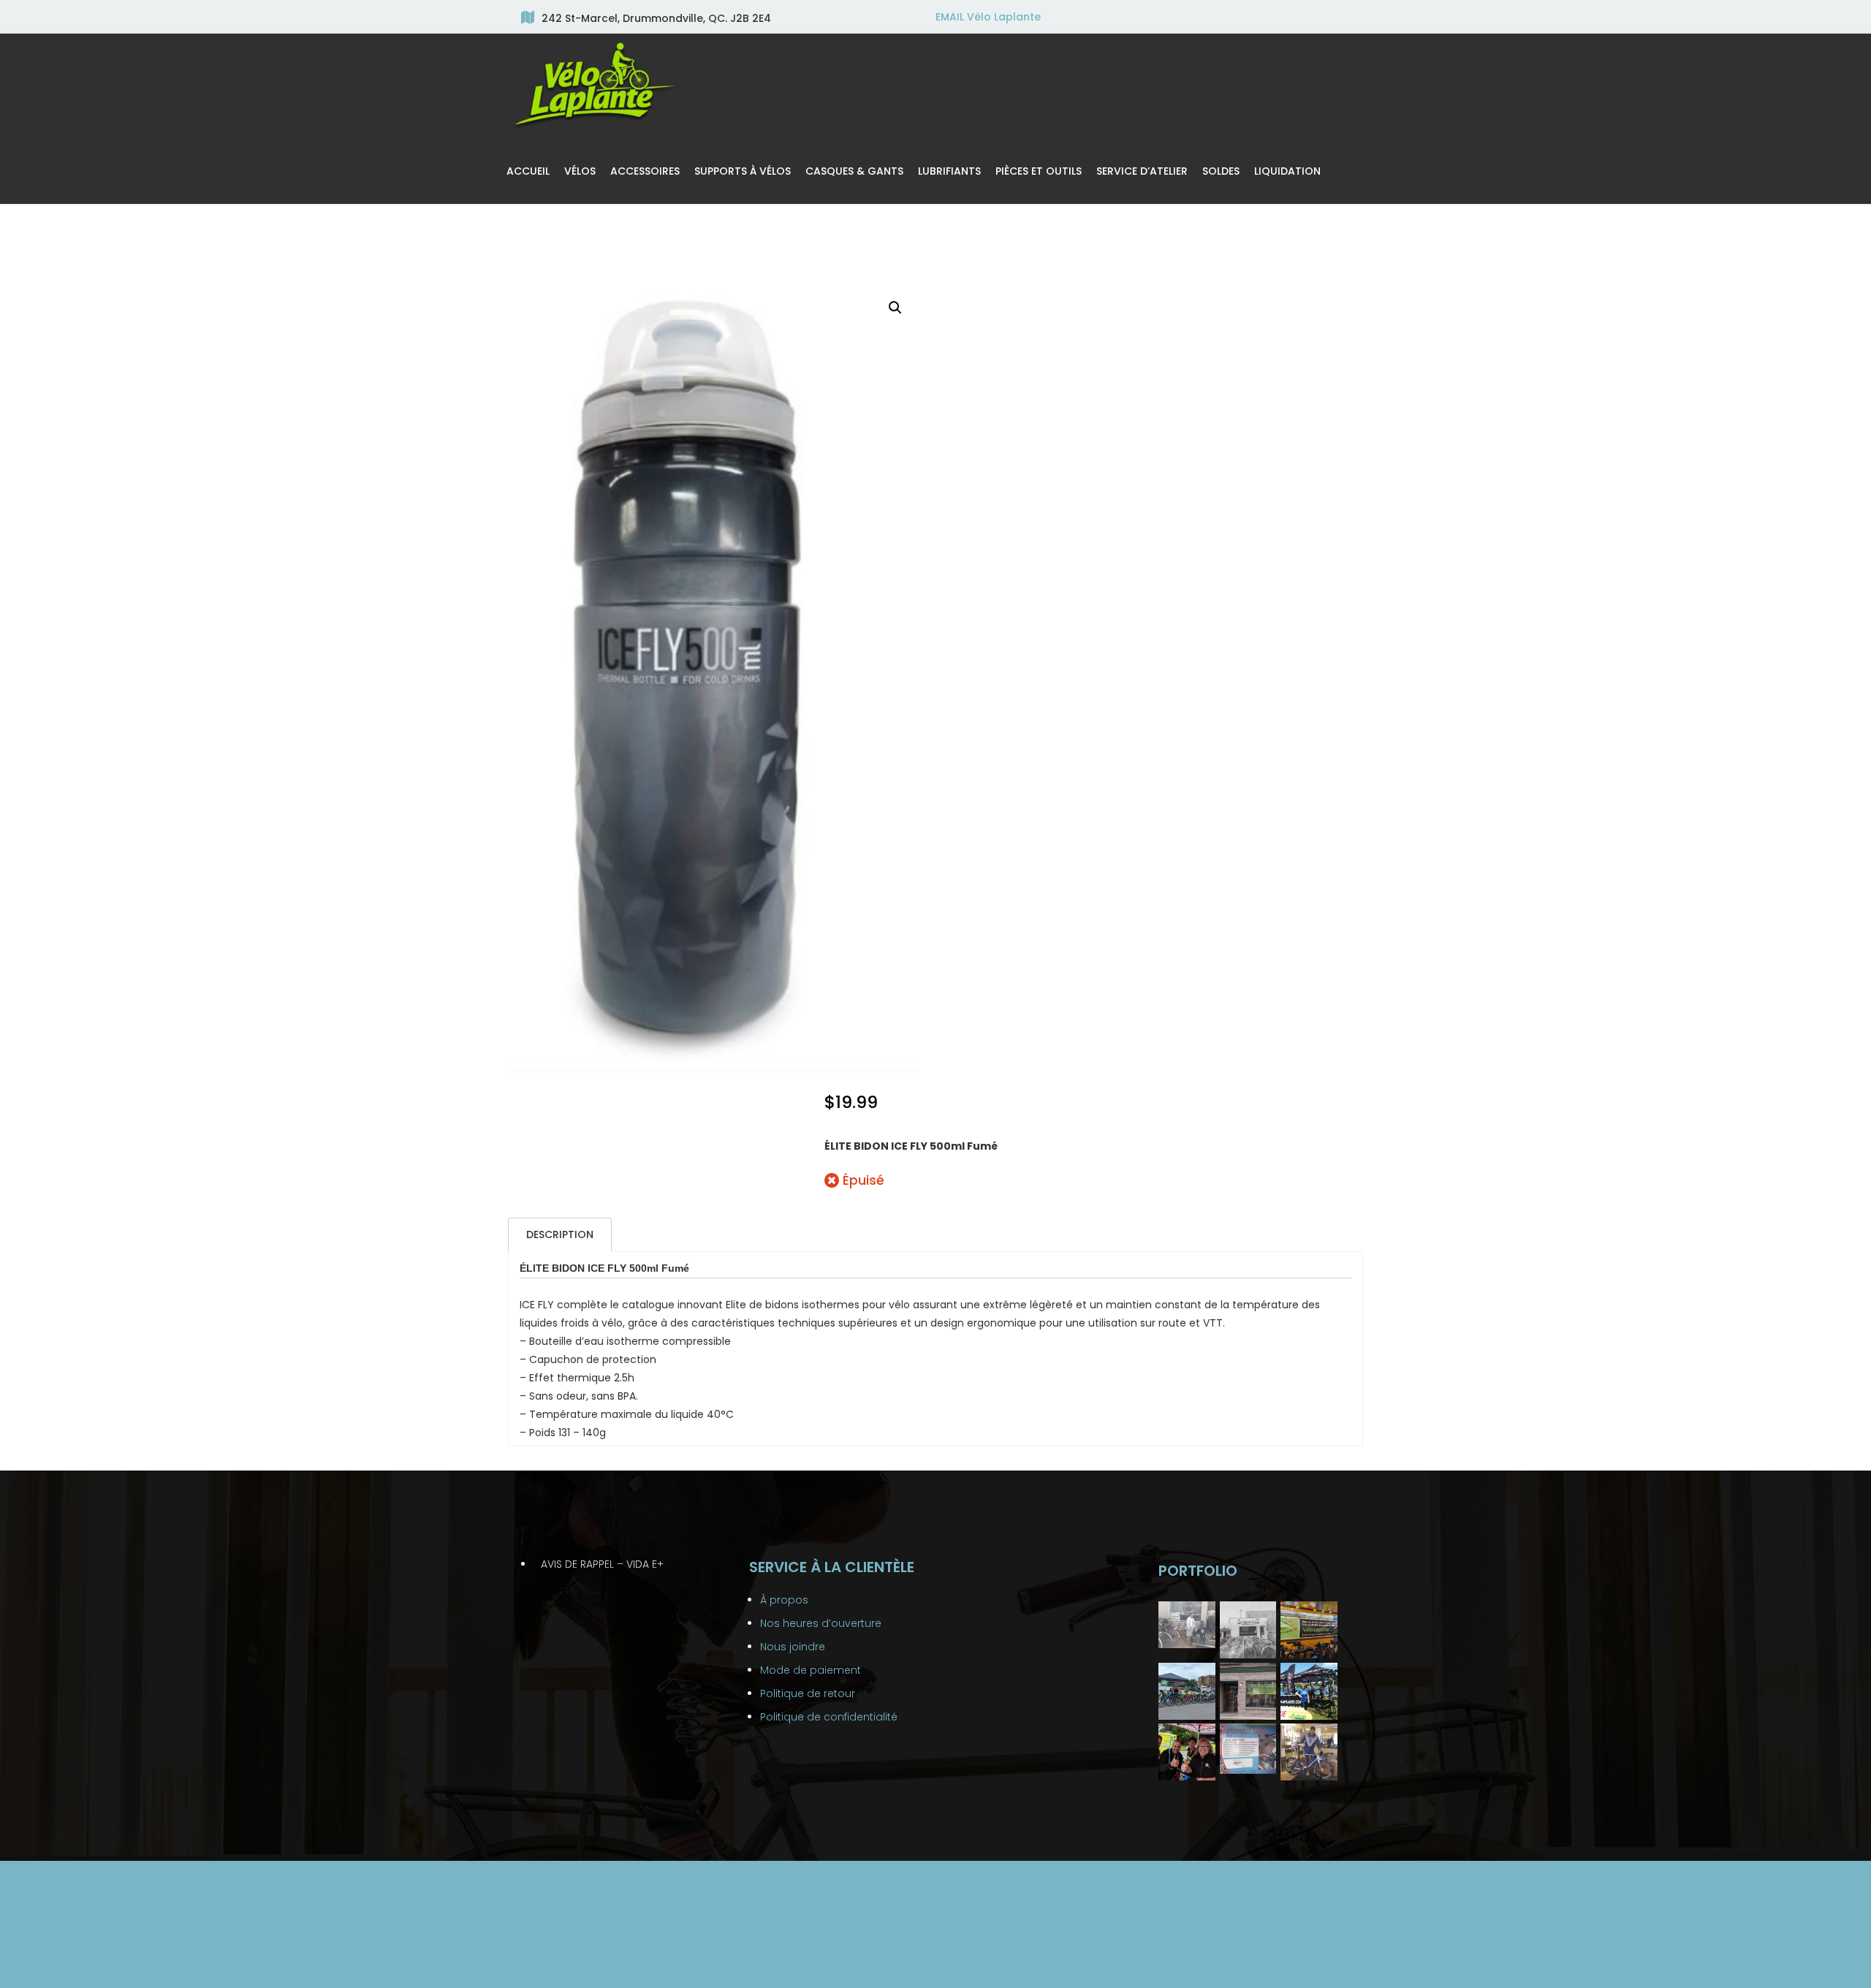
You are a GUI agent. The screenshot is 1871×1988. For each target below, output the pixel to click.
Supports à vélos (743, 171)
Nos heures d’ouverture (821, 1623)
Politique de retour (808, 1693)
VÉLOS (580, 171)
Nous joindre (793, 1647)
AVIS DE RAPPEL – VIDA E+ (602, 1564)
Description (560, 1234)
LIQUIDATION (1287, 171)
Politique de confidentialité (829, 1717)
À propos (784, 1600)
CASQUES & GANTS (854, 171)
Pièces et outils (1039, 171)
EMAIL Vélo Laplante (988, 17)
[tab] (560, 1235)
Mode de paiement (811, 1670)
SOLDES (1221, 171)
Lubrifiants (949, 171)
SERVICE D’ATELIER (1142, 171)
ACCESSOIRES (645, 171)
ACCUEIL (528, 171)
